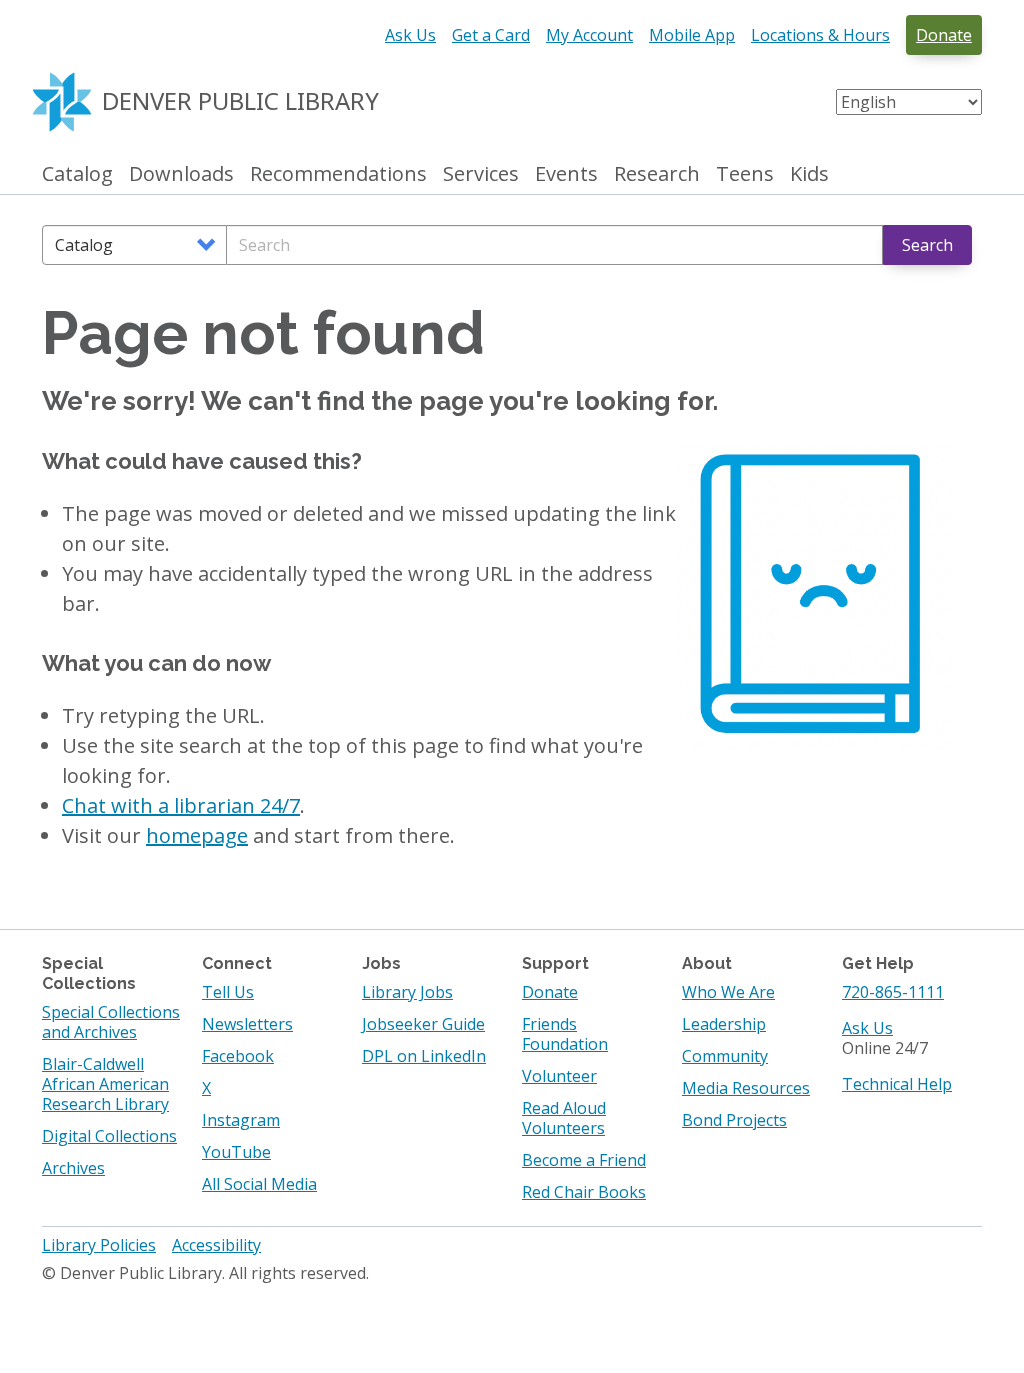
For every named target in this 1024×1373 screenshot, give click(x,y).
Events (566, 174)
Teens (745, 174)
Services (481, 174)
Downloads (181, 174)
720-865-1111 (893, 992)
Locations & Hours (820, 35)
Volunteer (559, 1076)
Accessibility (216, 1245)
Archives (73, 1168)
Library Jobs (407, 992)
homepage (197, 835)
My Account (589, 35)
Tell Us (228, 992)
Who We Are (728, 992)
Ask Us (410, 35)
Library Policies (99, 1245)
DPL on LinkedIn (424, 1056)
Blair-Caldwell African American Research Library (105, 1084)
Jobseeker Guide (423, 1024)
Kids (809, 174)
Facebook (238, 1056)
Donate (944, 35)
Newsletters (247, 1024)
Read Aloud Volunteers (564, 1118)
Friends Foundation (565, 1034)
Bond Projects (734, 1120)
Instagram (241, 1120)
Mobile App (692, 35)
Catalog (77, 174)
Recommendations (338, 174)
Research (657, 174)
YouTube (236, 1152)
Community (725, 1056)
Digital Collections (109, 1136)
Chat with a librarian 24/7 (181, 805)
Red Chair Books (584, 1192)
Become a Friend (584, 1160)
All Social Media (259, 1184)
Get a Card (491, 35)
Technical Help (897, 1084)
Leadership (724, 1024)
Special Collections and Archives (111, 1022)
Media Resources (746, 1088)
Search (927, 245)
